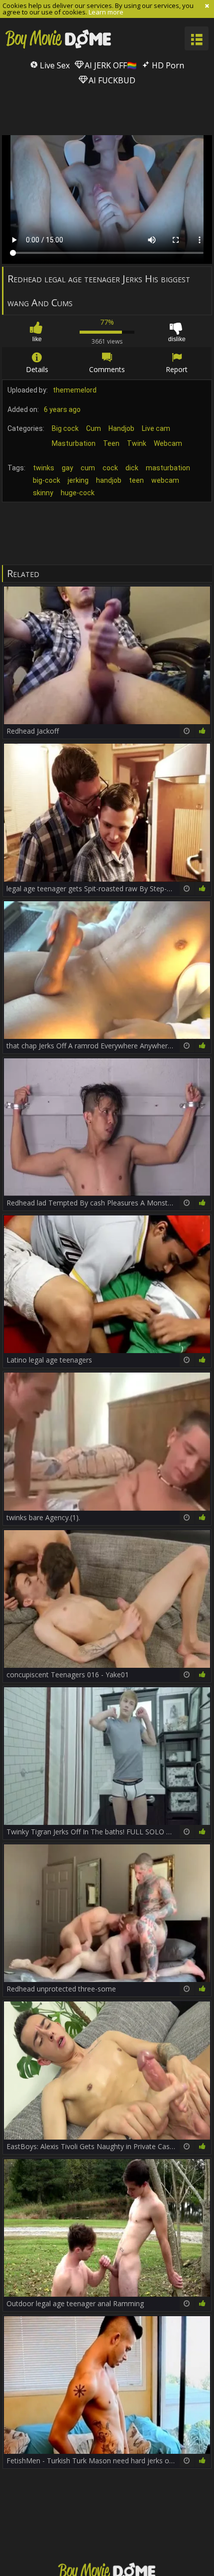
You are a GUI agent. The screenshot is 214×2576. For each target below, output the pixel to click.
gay (67, 468)
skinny (43, 493)
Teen (111, 443)
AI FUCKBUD (111, 80)
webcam (165, 480)
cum (88, 468)
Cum (94, 428)
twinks (44, 468)
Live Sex (54, 65)
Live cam (156, 428)
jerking (78, 480)
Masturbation (74, 443)
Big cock (65, 428)
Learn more (106, 12)
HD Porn (167, 65)
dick (132, 468)
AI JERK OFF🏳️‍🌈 (110, 65)
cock (110, 468)
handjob (109, 480)
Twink (137, 443)
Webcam (168, 443)
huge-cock (78, 493)
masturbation (168, 468)
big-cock (47, 480)
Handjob (121, 428)
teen (136, 480)
